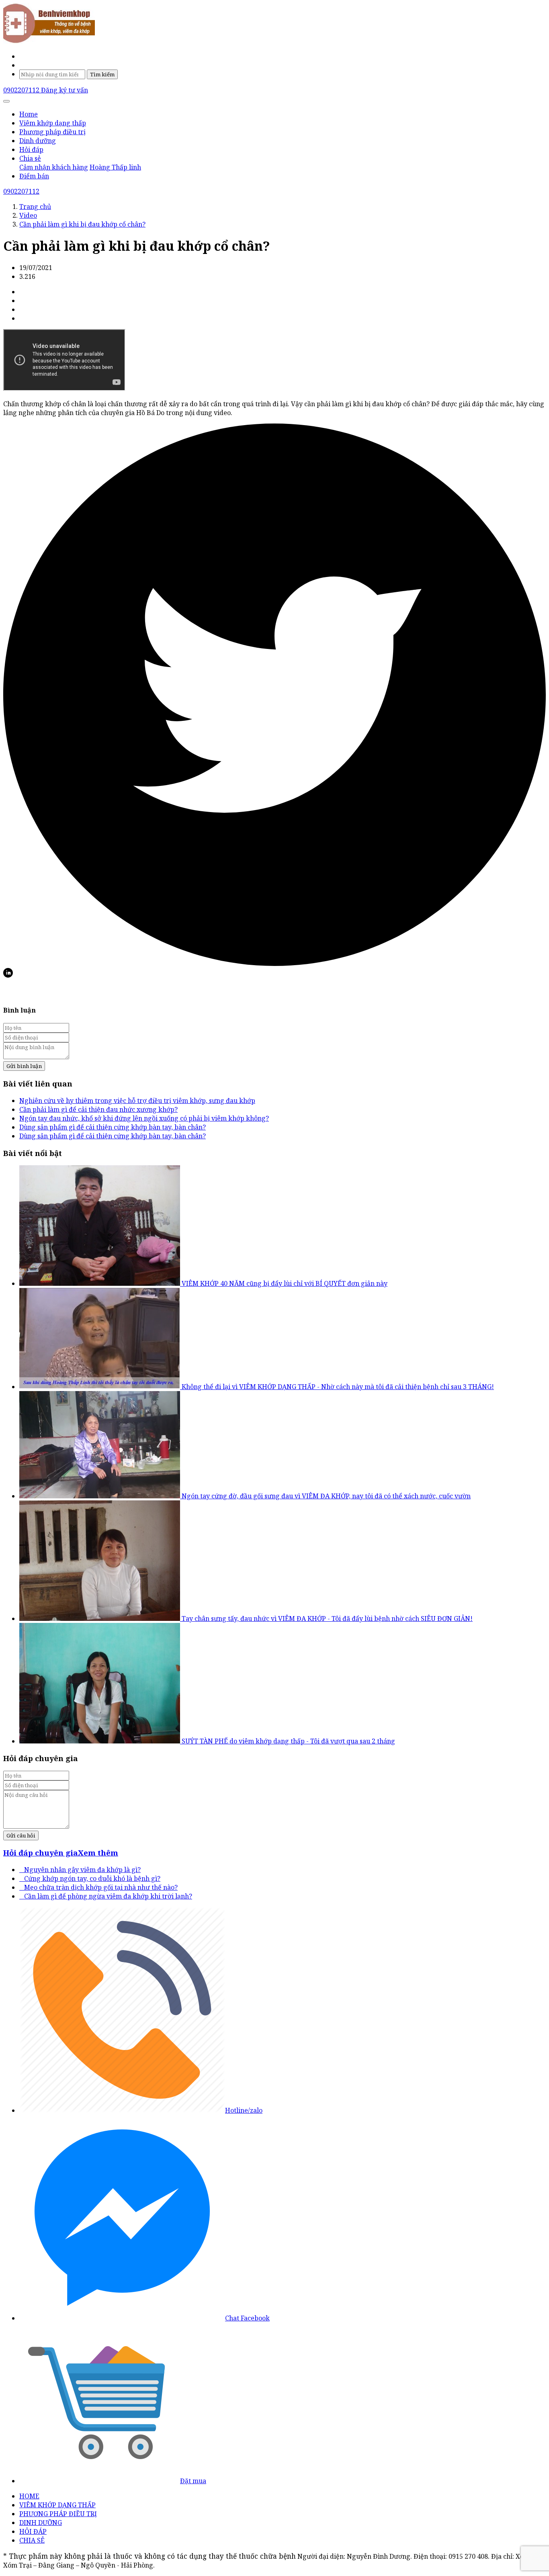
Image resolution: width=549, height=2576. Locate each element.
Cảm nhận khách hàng (54, 167)
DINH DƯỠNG (41, 2523)
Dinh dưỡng (38, 141)
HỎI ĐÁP (33, 2531)
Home (29, 114)
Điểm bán (34, 176)
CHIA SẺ (32, 2540)
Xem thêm (98, 1853)
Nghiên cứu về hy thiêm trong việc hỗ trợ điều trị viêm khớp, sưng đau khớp (137, 1101)
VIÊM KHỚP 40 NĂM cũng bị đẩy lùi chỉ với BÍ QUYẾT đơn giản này (285, 1283)
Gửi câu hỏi (21, 1835)
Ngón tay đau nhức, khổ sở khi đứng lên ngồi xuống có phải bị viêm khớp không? (144, 1118)
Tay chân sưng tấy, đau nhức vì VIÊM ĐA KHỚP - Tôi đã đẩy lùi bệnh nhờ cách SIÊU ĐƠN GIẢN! (327, 1618)
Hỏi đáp (31, 149)
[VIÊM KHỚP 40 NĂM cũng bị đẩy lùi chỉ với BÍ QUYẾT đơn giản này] (100, 1283)
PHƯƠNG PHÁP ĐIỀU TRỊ (58, 2514)
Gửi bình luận (24, 1066)
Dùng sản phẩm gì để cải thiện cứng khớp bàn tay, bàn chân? (113, 1127)
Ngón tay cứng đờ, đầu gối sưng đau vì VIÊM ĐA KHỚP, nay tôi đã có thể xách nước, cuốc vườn (326, 1496)
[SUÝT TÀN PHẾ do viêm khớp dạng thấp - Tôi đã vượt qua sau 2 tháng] (100, 1741)
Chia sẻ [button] (30, 158)
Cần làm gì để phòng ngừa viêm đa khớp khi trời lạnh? (106, 1896)
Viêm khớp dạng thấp (53, 123)
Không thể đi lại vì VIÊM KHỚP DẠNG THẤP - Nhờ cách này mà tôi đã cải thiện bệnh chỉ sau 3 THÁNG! (338, 1387)
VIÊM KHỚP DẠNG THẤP (57, 2505)
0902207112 (22, 90)
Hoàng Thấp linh (115, 167)
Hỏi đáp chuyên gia (41, 1853)
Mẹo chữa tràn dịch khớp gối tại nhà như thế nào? (98, 1887)
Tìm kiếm (102, 74)
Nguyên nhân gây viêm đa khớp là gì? (80, 1870)
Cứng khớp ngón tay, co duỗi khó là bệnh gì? (90, 1878)
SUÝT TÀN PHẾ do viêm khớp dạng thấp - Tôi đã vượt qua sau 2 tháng (288, 1741)
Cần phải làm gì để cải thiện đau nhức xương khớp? (98, 1109)
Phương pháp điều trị (52, 132)
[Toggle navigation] (6, 101)
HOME (29, 2496)
